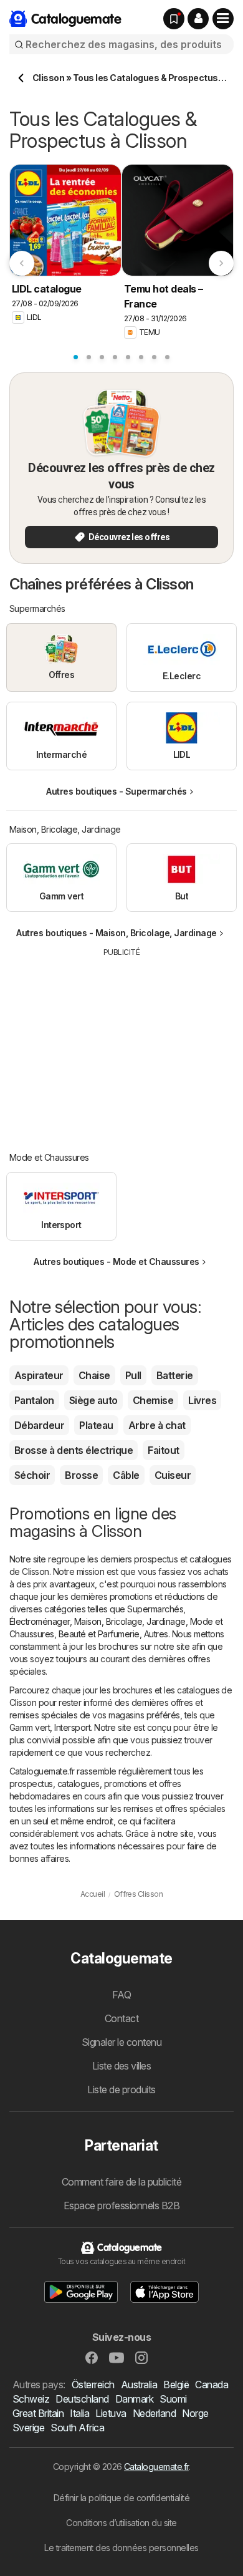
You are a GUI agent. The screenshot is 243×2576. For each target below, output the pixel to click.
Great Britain (38, 2413)
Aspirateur (39, 1375)
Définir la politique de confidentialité (121, 2498)
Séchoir (32, 1475)
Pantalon (34, 1400)
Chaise (94, 1375)
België (176, 2385)
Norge (195, 2413)
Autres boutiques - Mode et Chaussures (116, 1261)
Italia (79, 2413)
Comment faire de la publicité (121, 2182)
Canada (212, 2385)
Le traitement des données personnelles (121, 2548)
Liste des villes (122, 2066)
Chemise (153, 1400)
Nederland (154, 2413)
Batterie (175, 1375)
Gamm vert (30, 1727)
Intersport (72, 1727)
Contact (121, 2018)
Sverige (28, 2428)
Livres (202, 1400)
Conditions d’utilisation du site (121, 2523)
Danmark (134, 2399)
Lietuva (111, 2413)
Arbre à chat (157, 1425)
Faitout (163, 1450)
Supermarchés (155, 1609)
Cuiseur (173, 1475)
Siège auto (93, 1400)
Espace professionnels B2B (121, 2206)
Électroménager (40, 1621)
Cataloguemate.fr (156, 2467)
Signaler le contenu (121, 2042)
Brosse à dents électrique (74, 1450)
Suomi (173, 2399)
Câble (126, 1475)
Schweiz (31, 2399)
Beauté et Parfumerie (99, 1634)
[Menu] (223, 19)
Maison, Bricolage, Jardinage (130, 1621)
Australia (139, 2385)
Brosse (81, 1475)
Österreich (93, 2385)
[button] (198, 19)
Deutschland (82, 2399)
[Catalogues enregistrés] (174, 19)
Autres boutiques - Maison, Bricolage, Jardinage (116, 933)
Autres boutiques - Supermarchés (116, 791)
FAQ (121, 1995)
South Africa (77, 2428)
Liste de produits (121, 2089)
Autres (156, 1634)
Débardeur (39, 1425)
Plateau (96, 1425)
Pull (133, 1375)
